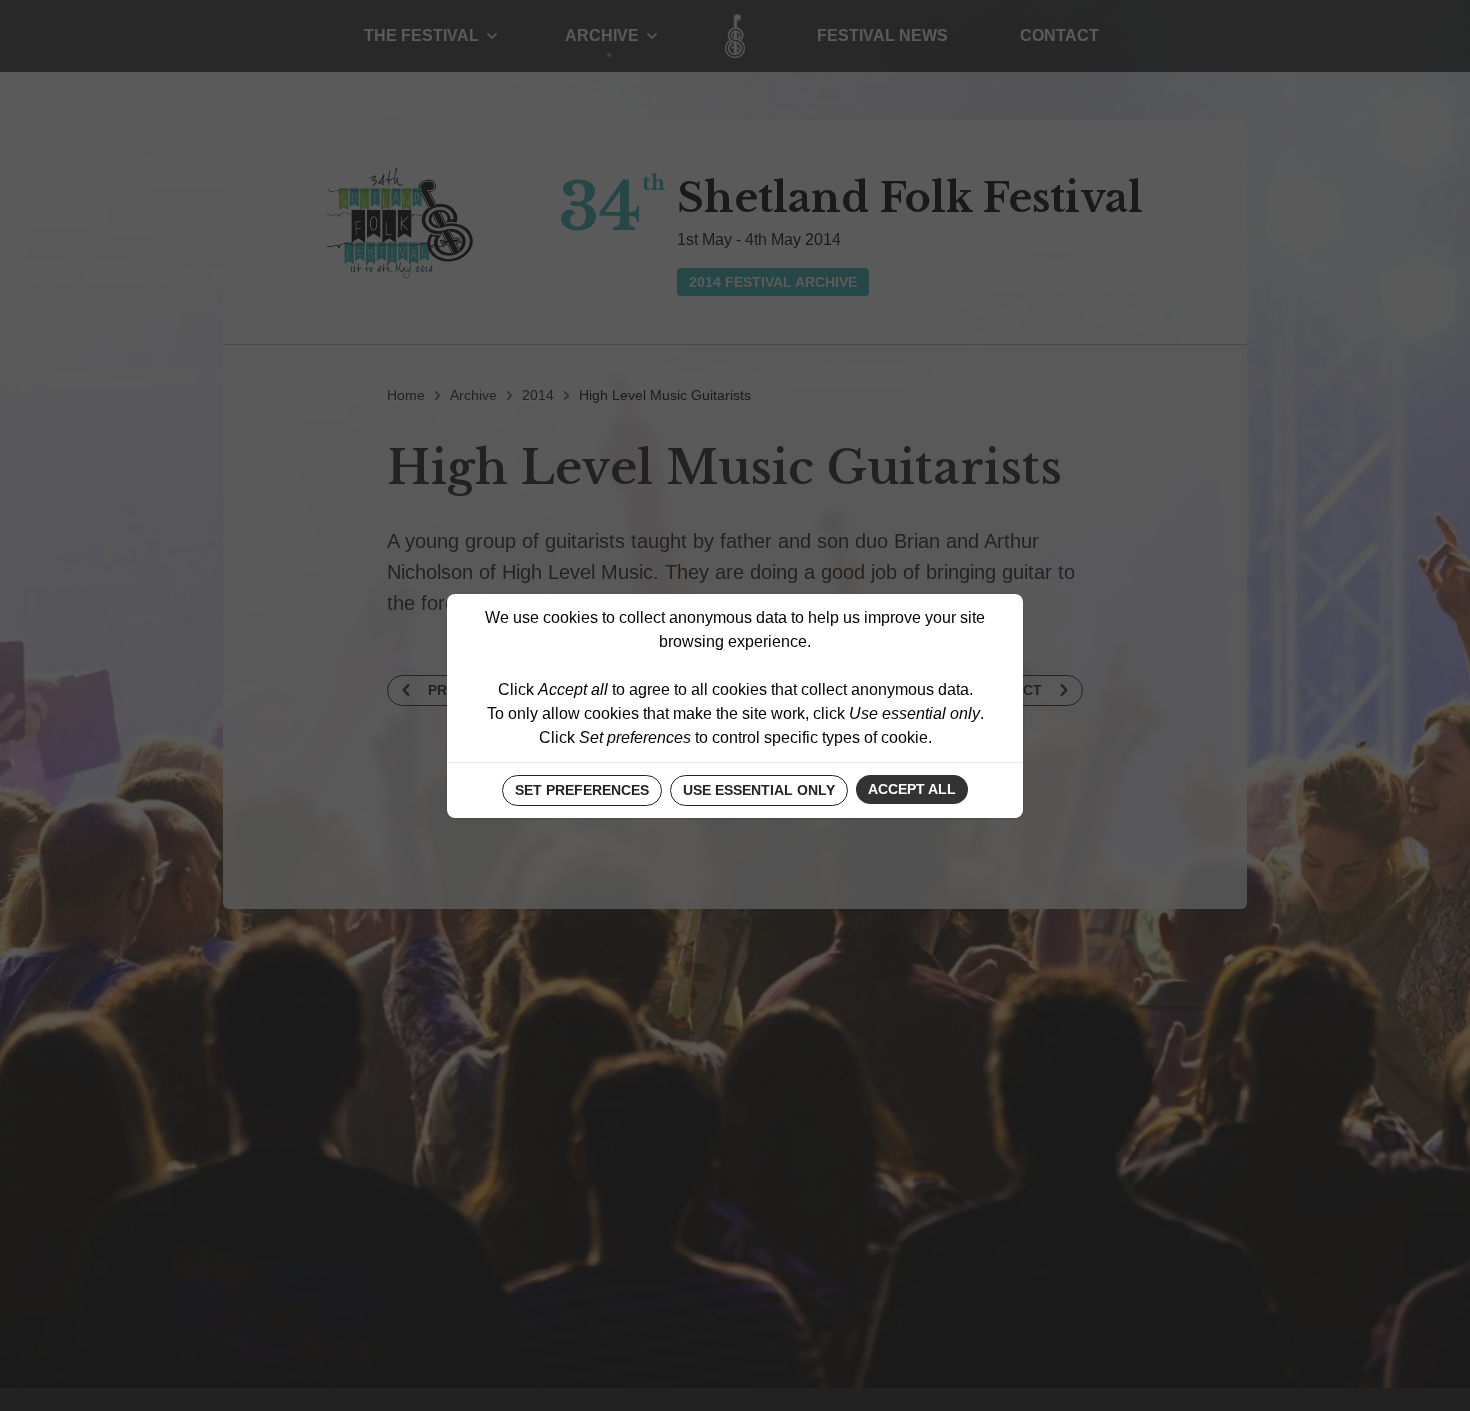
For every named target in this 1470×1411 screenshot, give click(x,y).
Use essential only (759, 790)
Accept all (912, 789)
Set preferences (582, 790)
